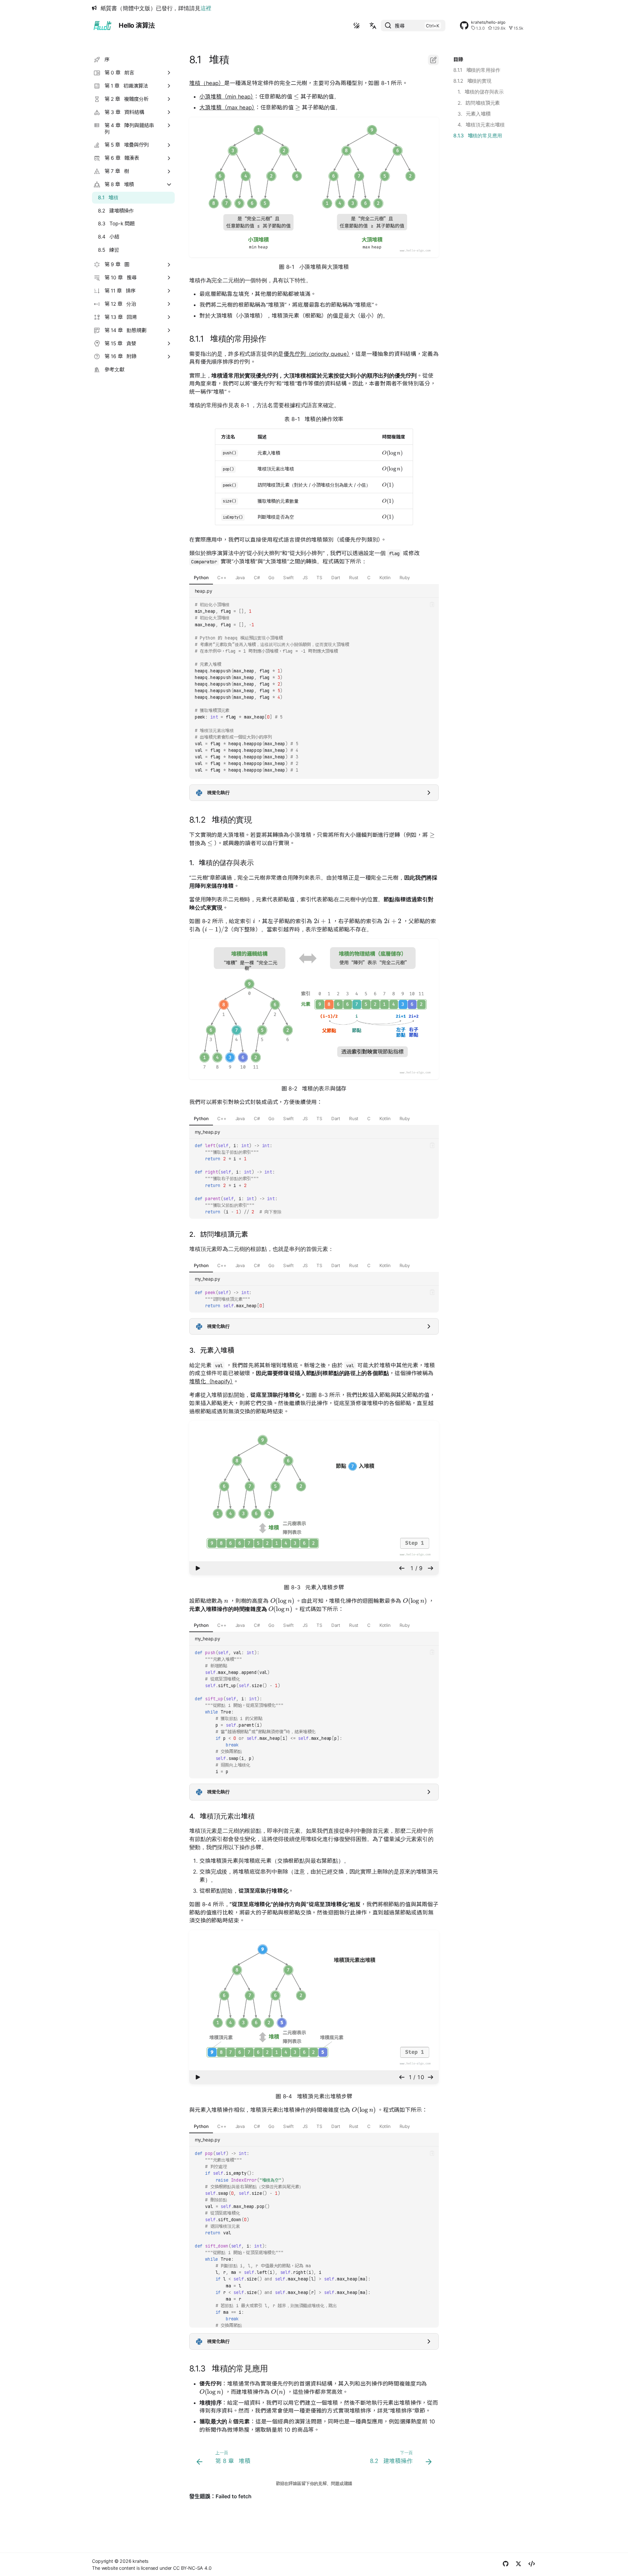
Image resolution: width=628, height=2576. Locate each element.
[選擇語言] (373, 26)
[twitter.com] (518, 2565)
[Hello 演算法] (103, 26)
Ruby (405, 578)
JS (305, 578)
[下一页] (431, 1568)
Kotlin (385, 578)
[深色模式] (357, 26)
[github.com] (506, 2565)
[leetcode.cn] (532, 2565)
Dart (336, 578)
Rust (354, 578)
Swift (288, 578)
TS (319, 578)
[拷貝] (432, 605)
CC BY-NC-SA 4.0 (192, 2568)
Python (201, 578)
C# (257, 578)
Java (240, 578)
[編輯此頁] (433, 60)
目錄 (458, 59)
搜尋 (400, 26)
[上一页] (402, 1568)
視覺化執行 (218, 793)
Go (271, 578)
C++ (222, 578)
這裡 (206, 8)
